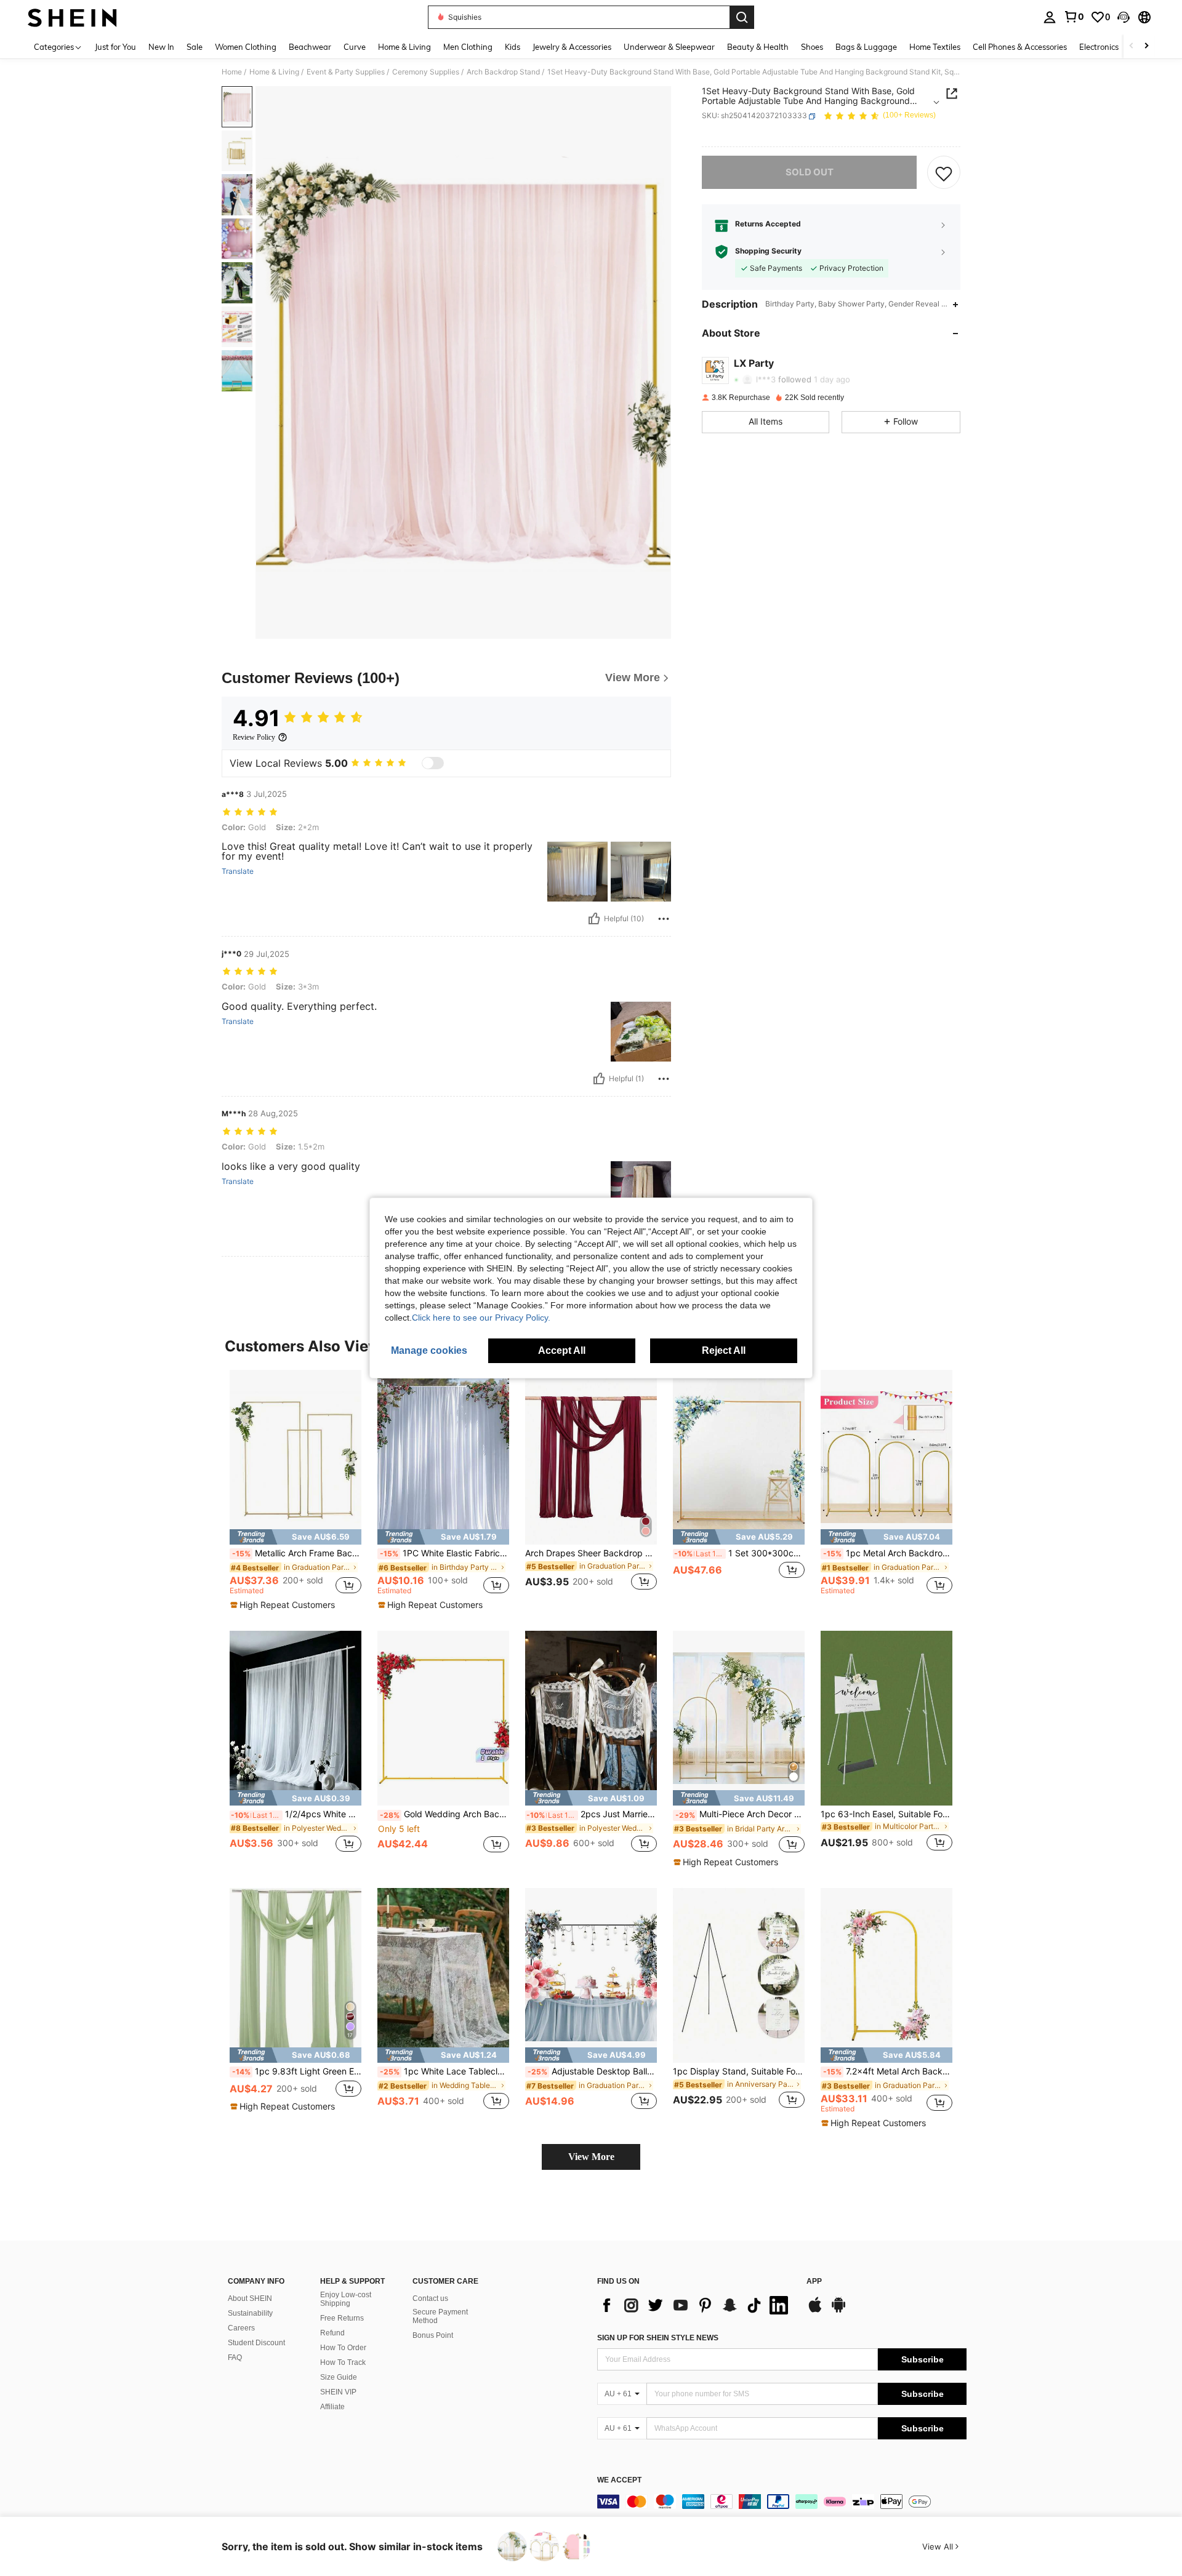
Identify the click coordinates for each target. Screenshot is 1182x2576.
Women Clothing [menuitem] (246, 47)
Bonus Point (433, 2335)
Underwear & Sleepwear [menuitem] (669, 47)
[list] (696, 2305)
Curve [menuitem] (355, 47)
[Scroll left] (1132, 46)
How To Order (343, 2348)
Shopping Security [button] (768, 252)
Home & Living (274, 72)
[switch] (433, 763)
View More (591, 2157)
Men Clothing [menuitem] (468, 47)
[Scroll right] (1146, 46)
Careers (241, 2328)
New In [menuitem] (161, 47)
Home (232, 72)
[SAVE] (944, 173)
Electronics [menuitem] (1099, 47)
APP (814, 2282)
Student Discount (256, 2343)
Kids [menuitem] (513, 47)
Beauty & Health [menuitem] (758, 47)
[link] (1074, 17)
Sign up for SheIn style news (658, 2338)
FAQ (235, 2358)
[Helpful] (594, 919)
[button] (1124, 17)
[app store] (815, 2311)
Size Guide (339, 2377)
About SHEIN (250, 2298)
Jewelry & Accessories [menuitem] (572, 47)
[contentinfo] (782, 2502)
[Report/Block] (664, 919)
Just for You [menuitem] (115, 47)
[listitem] (295, 1490)
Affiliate (332, 2407)
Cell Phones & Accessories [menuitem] (1020, 47)
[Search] (742, 17)
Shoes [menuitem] (812, 47)
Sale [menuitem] (195, 47)
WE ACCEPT (619, 2480)
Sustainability (250, 2313)
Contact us (430, 2298)
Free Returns (342, 2318)
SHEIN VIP (338, 2392)
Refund (332, 2333)
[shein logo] (72, 17)
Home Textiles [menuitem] (935, 47)
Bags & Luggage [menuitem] (866, 47)
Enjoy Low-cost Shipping (346, 2299)
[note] (295, 1537)
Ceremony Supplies (426, 72)
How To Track (343, 2362)
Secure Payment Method (440, 2316)
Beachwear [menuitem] (310, 47)
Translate (238, 871)
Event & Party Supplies (346, 72)
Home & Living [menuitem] (404, 47)
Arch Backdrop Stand (503, 72)
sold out (810, 173)
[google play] (838, 2311)
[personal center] (1050, 17)
